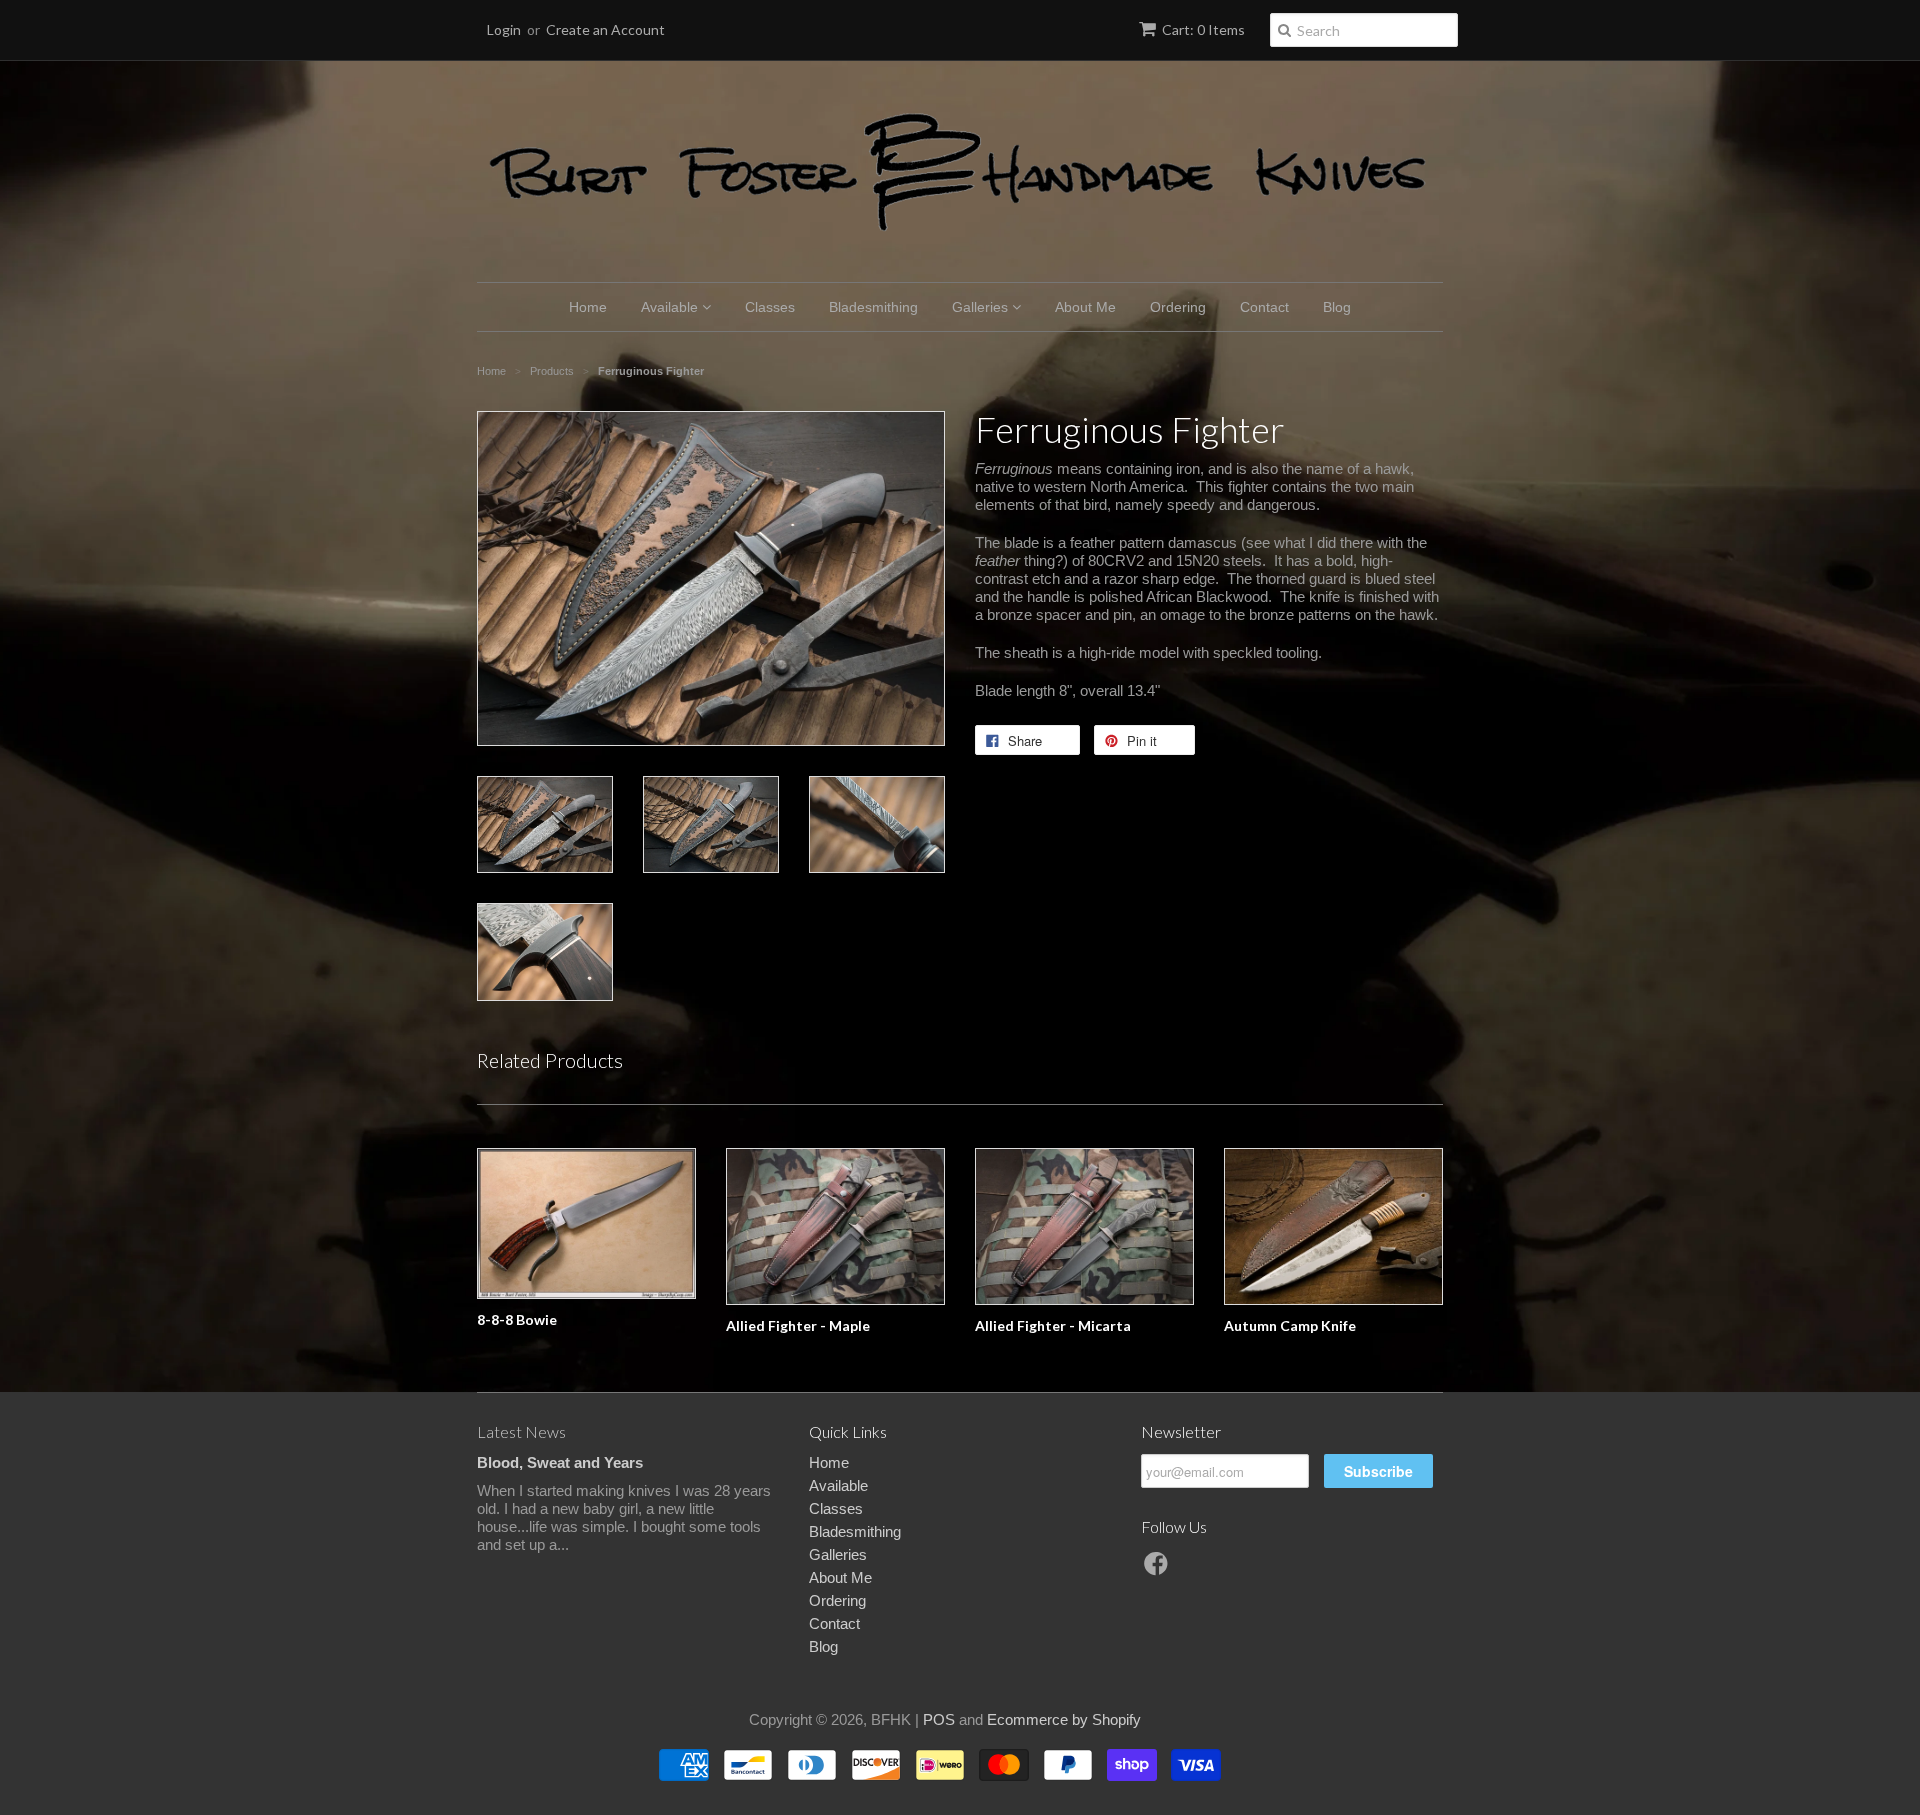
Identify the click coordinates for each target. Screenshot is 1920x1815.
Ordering (1178, 307)
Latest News (521, 1431)
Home (588, 307)
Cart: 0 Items (1203, 29)
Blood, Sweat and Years (560, 1462)
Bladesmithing (873, 307)
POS (939, 1719)
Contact (1264, 307)
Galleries (982, 307)
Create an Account (605, 29)
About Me (1085, 307)
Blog (1337, 307)
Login (504, 29)
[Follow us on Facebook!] (1159, 1569)
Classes (770, 307)
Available (671, 307)
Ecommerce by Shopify (1064, 1719)
